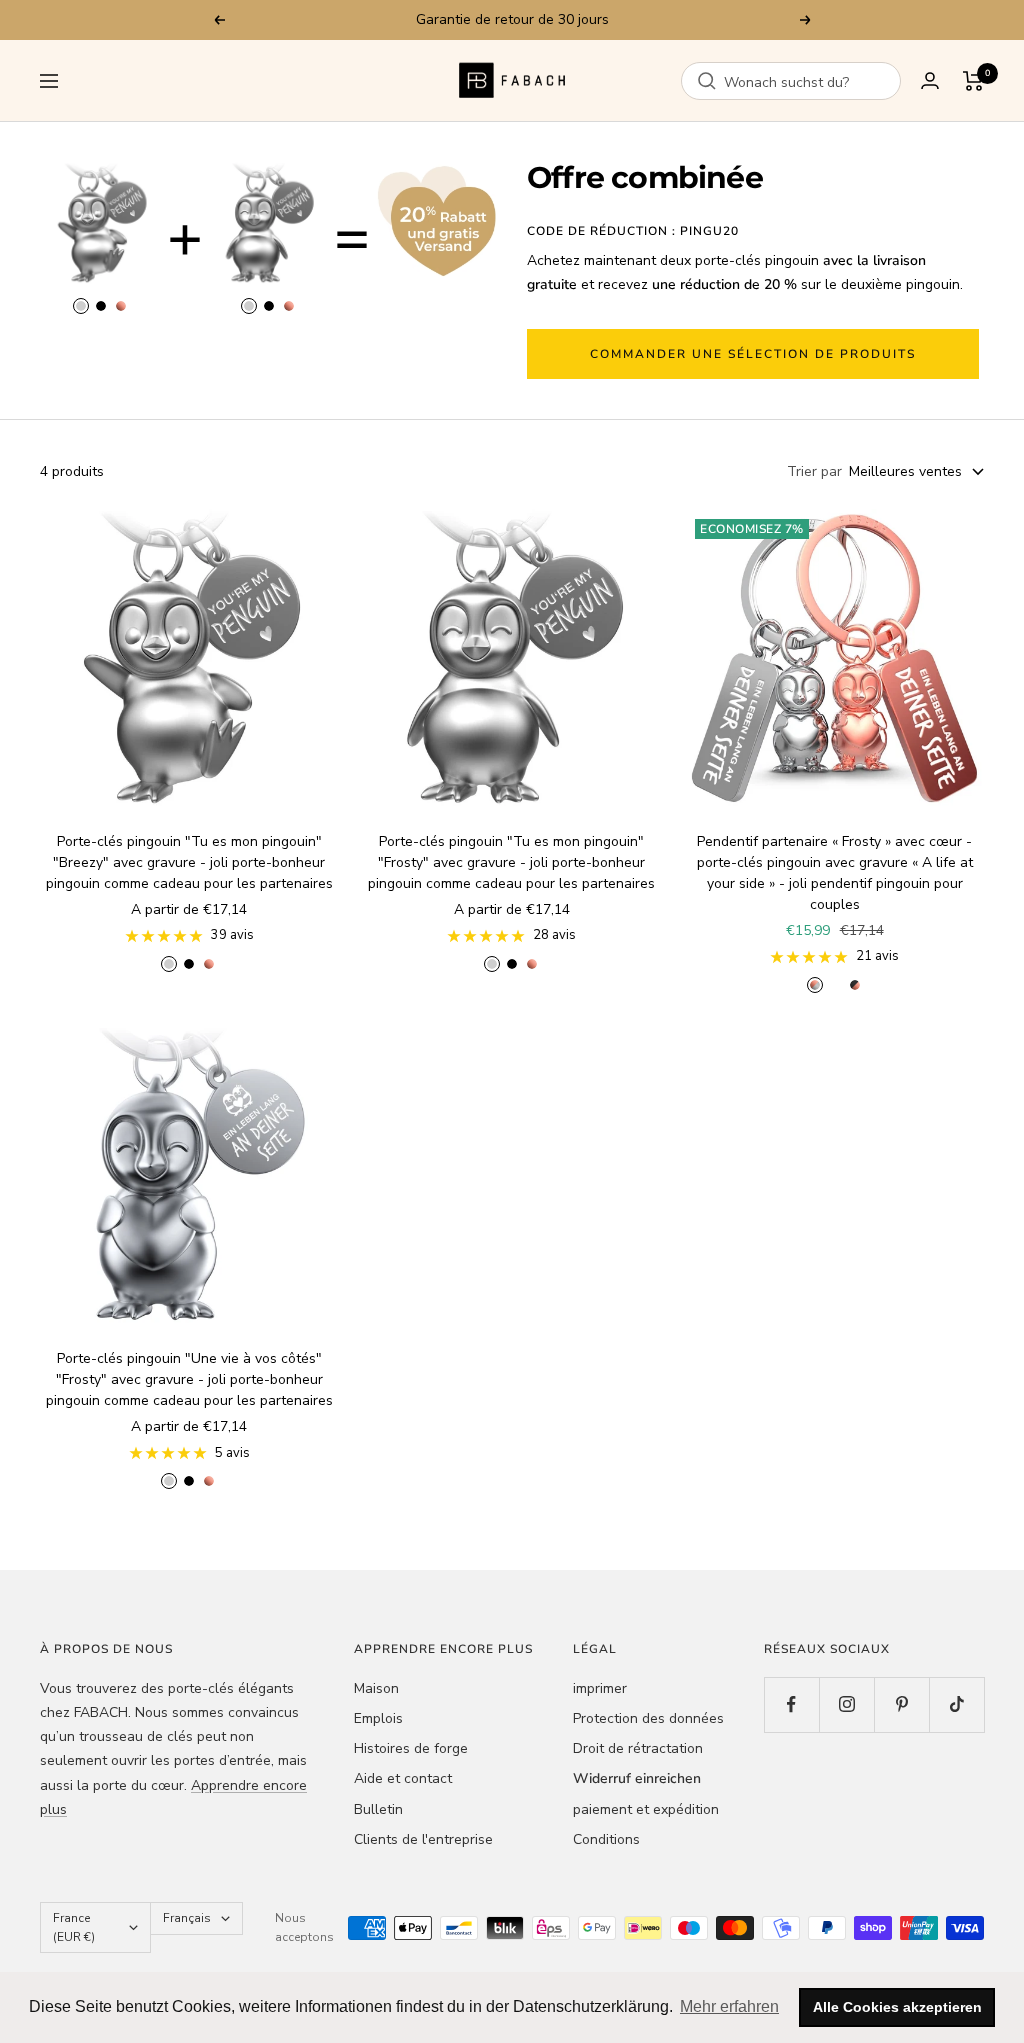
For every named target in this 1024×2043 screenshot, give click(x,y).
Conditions (606, 1839)
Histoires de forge (411, 1748)
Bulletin (378, 1809)
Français (187, 1918)
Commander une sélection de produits (753, 354)
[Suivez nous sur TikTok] (956, 1704)
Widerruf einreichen (637, 1778)
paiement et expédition (646, 1809)
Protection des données (648, 1718)
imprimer (600, 1688)
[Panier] (973, 81)
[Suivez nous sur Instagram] (846, 1704)
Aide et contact (403, 1778)
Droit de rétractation (638, 1748)
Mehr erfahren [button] (729, 2006)
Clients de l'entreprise (423, 1839)
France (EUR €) (74, 1927)
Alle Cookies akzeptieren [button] (897, 2007)
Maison (376, 1688)
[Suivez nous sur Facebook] (791, 1704)
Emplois (378, 1718)
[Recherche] (707, 81)
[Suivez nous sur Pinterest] (901, 1704)
